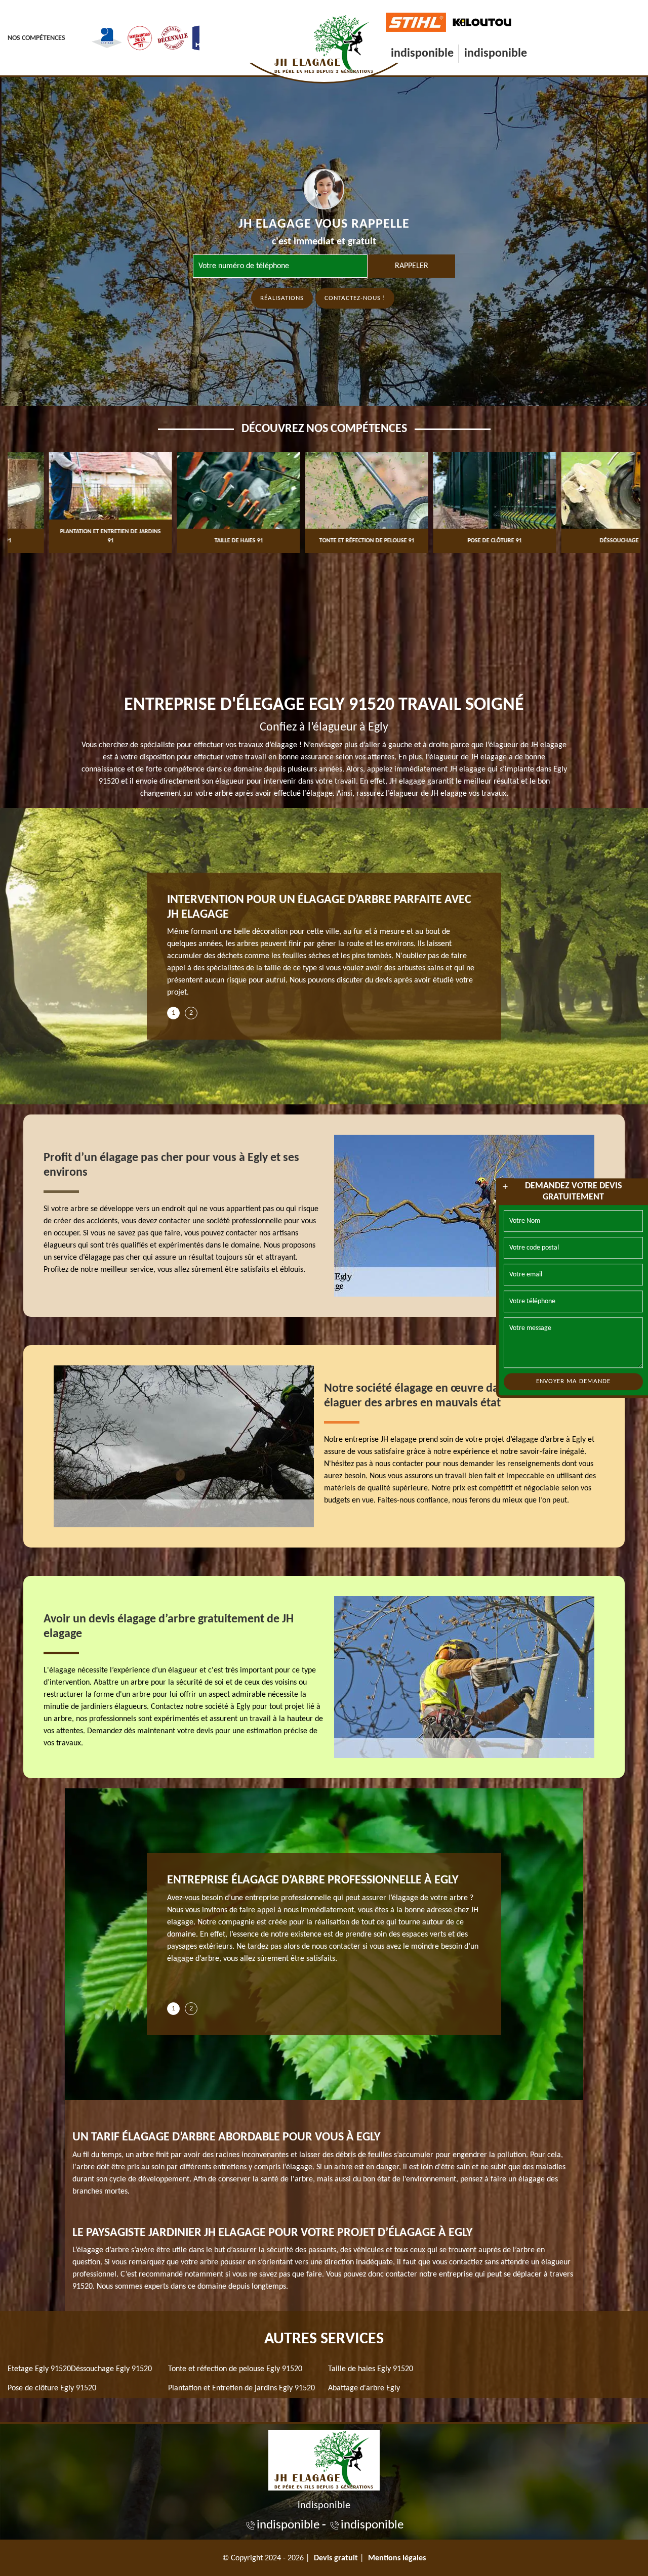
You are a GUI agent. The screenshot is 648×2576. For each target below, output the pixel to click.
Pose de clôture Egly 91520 (52, 2388)
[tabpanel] (324, 950)
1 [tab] (173, 1013)
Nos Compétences (36, 38)
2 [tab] (191, 1013)
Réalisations (282, 298)
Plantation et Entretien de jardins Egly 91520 (241, 2388)
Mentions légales (397, 2558)
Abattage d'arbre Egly (364, 2388)
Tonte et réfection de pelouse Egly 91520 (235, 2369)
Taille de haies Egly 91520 (371, 2369)
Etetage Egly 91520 (39, 2369)
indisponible (422, 54)
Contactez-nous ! (355, 298)
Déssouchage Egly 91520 (111, 2369)
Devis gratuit (336, 2558)
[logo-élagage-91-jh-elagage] (324, 2459)
